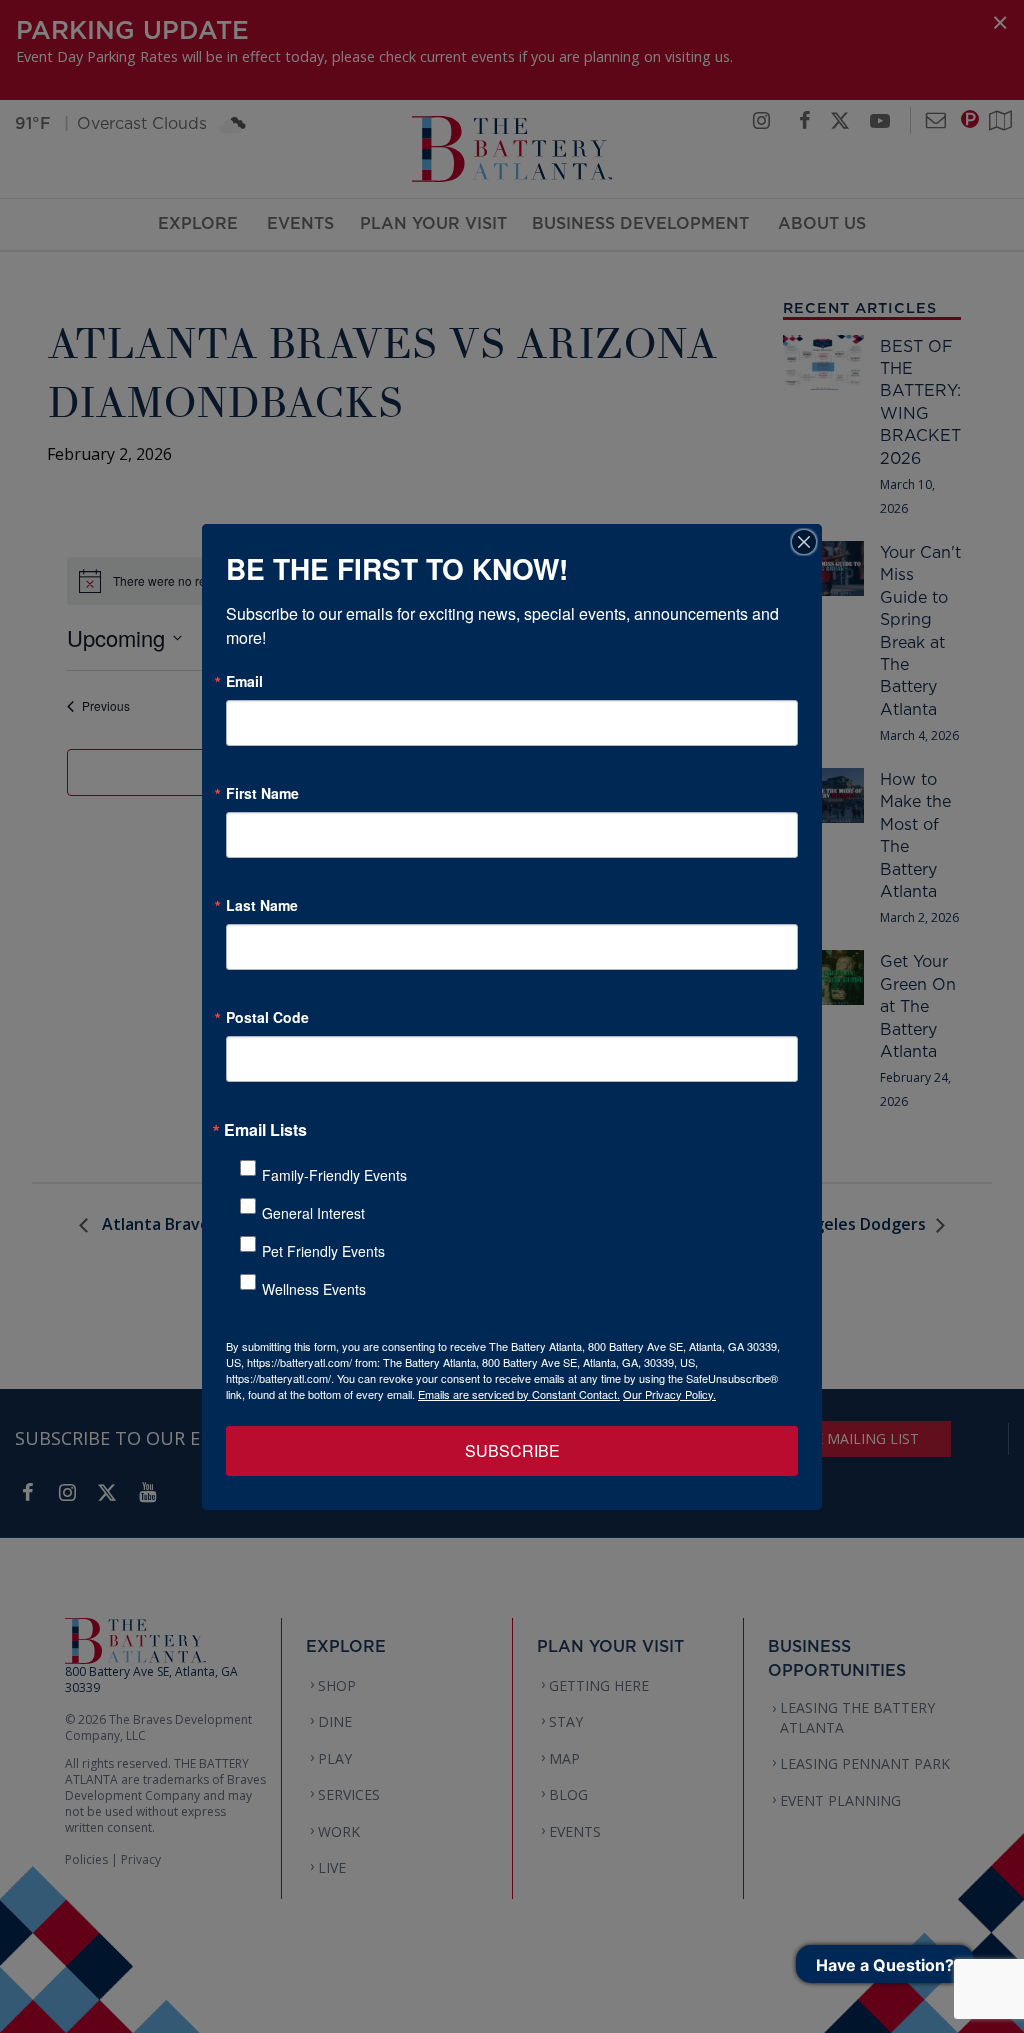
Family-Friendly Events (334, 1175)
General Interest (313, 1213)
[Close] (804, 542)
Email (244, 681)
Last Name (262, 905)
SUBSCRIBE (512, 1450)
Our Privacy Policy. (669, 1394)
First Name (262, 793)
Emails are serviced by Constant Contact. (519, 1394)
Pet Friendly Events (323, 1251)
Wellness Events (314, 1289)
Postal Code (267, 1017)
